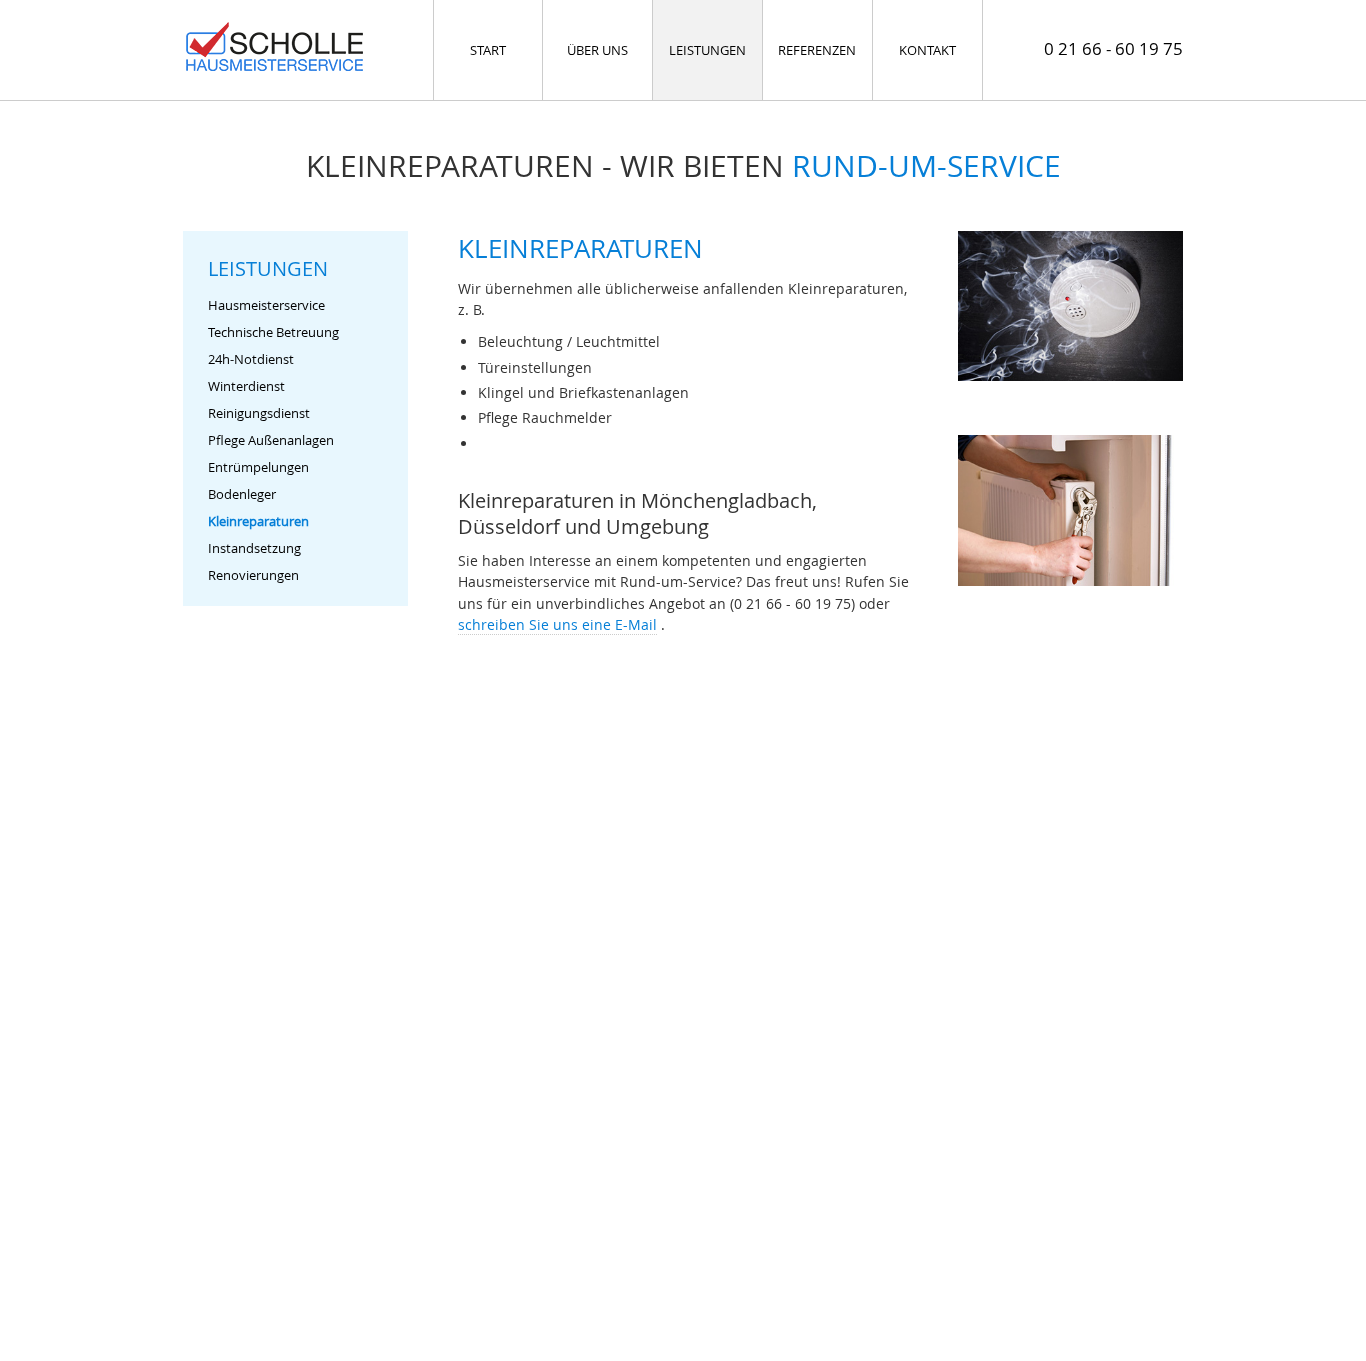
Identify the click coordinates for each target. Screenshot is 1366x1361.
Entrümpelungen (258, 467)
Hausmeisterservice (266, 305)
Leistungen (707, 50)
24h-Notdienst (251, 359)
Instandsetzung (254, 548)
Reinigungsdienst (259, 413)
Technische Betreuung (273, 332)
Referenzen (817, 50)
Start (488, 50)
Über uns (597, 50)
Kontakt (927, 50)
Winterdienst (246, 386)
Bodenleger (242, 494)
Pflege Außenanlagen (271, 440)
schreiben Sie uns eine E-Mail (557, 624)
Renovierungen (253, 575)
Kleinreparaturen (258, 521)
